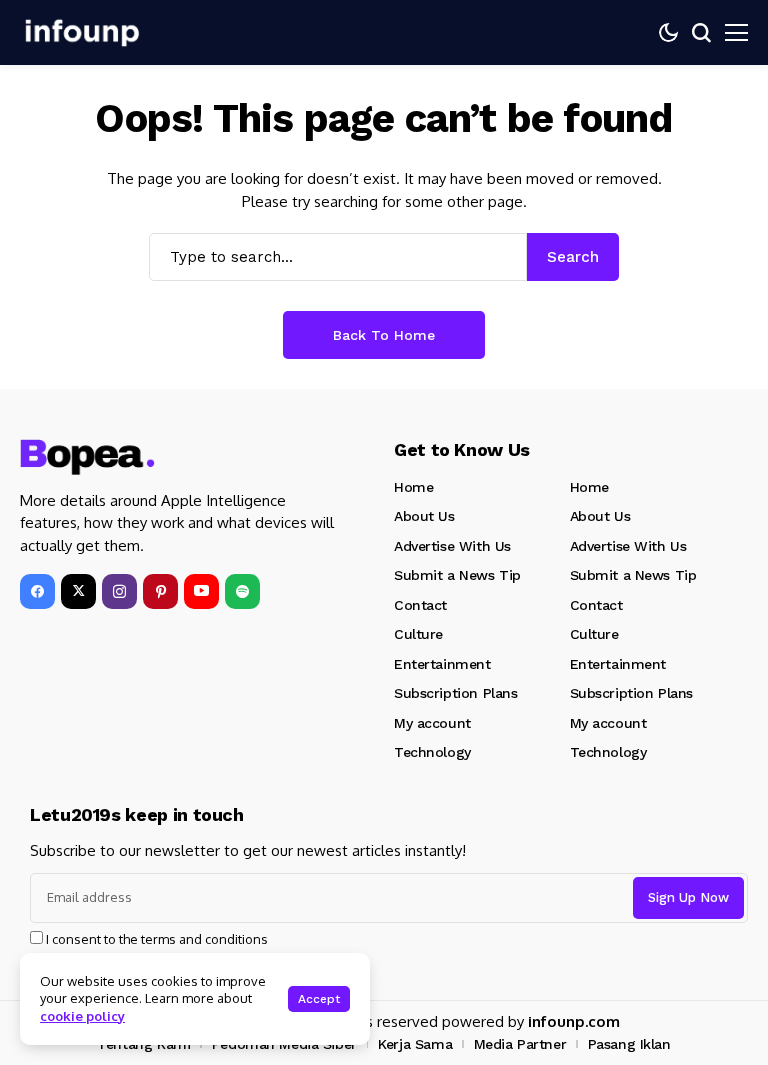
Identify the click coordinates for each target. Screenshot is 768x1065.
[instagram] (119, 591)
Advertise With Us (452, 546)
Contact (420, 605)
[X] (78, 591)
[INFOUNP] (80, 32)
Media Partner (520, 1044)
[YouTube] (201, 591)
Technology (432, 752)
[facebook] (37, 591)
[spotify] (242, 591)
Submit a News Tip (457, 575)
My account (432, 723)
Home (413, 487)
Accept (319, 999)
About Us (424, 516)
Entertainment (442, 664)
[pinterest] (160, 591)
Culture (418, 634)
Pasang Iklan (629, 1044)
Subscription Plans (455, 693)
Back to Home (384, 335)
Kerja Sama (415, 1044)
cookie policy (82, 1016)
